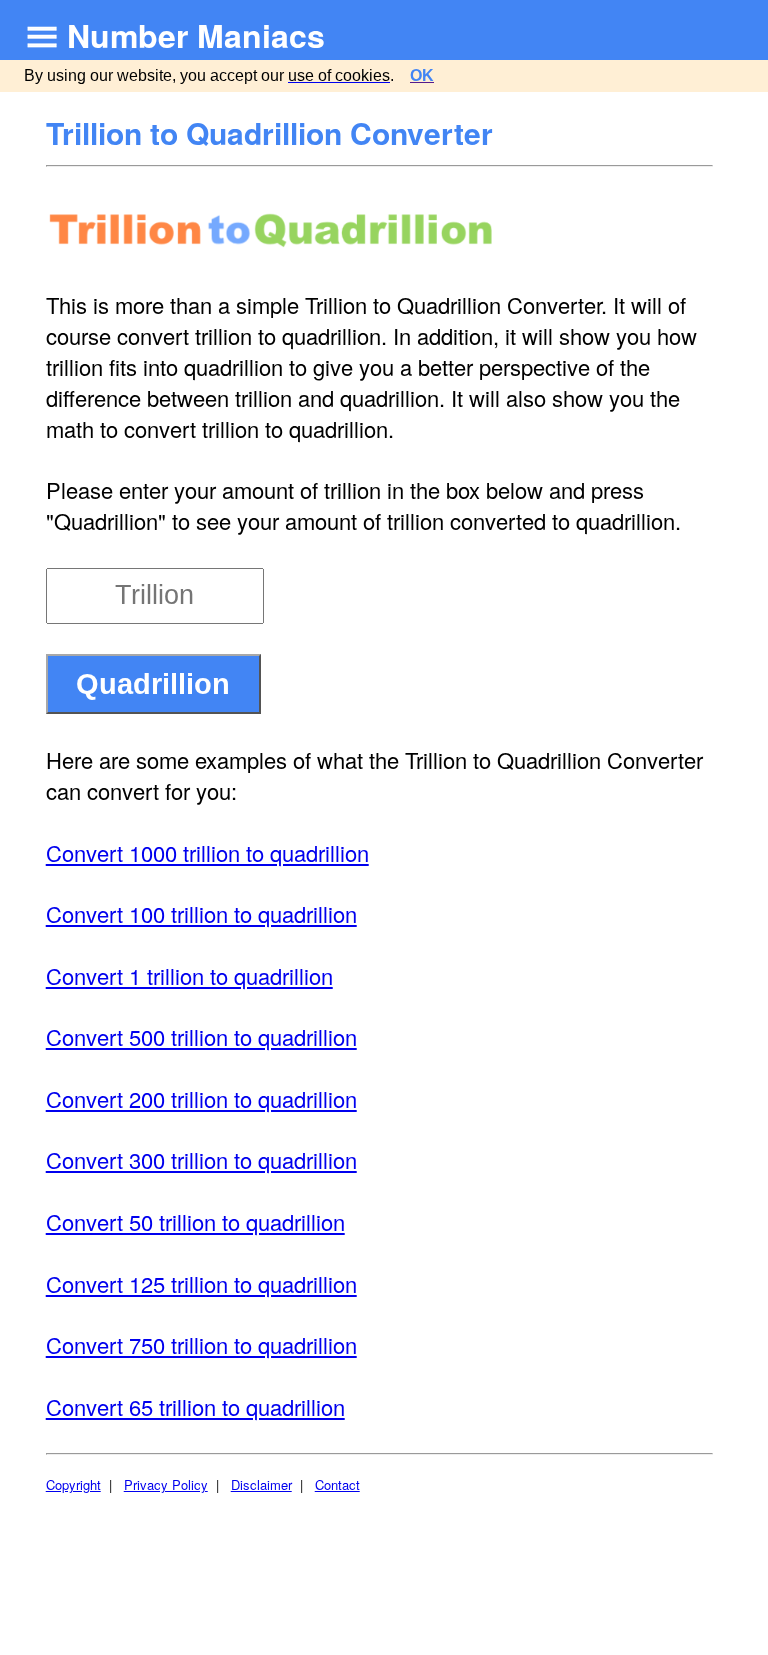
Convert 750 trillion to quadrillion (201, 1344)
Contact (337, 1484)
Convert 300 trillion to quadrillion (201, 1159)
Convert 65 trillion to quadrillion (195, 1406)
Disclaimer (261, 1484)
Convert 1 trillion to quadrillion (189, 975)
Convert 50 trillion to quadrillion (195, 1221)
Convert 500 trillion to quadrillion (201, 1036)
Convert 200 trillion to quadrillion (201, 1098)
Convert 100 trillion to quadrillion (201, 913)
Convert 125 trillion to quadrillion (201, 1283)
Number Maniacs (196, 35)
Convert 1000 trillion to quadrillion (207, 852)
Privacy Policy (166, 1484)
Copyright (73, 1484)
